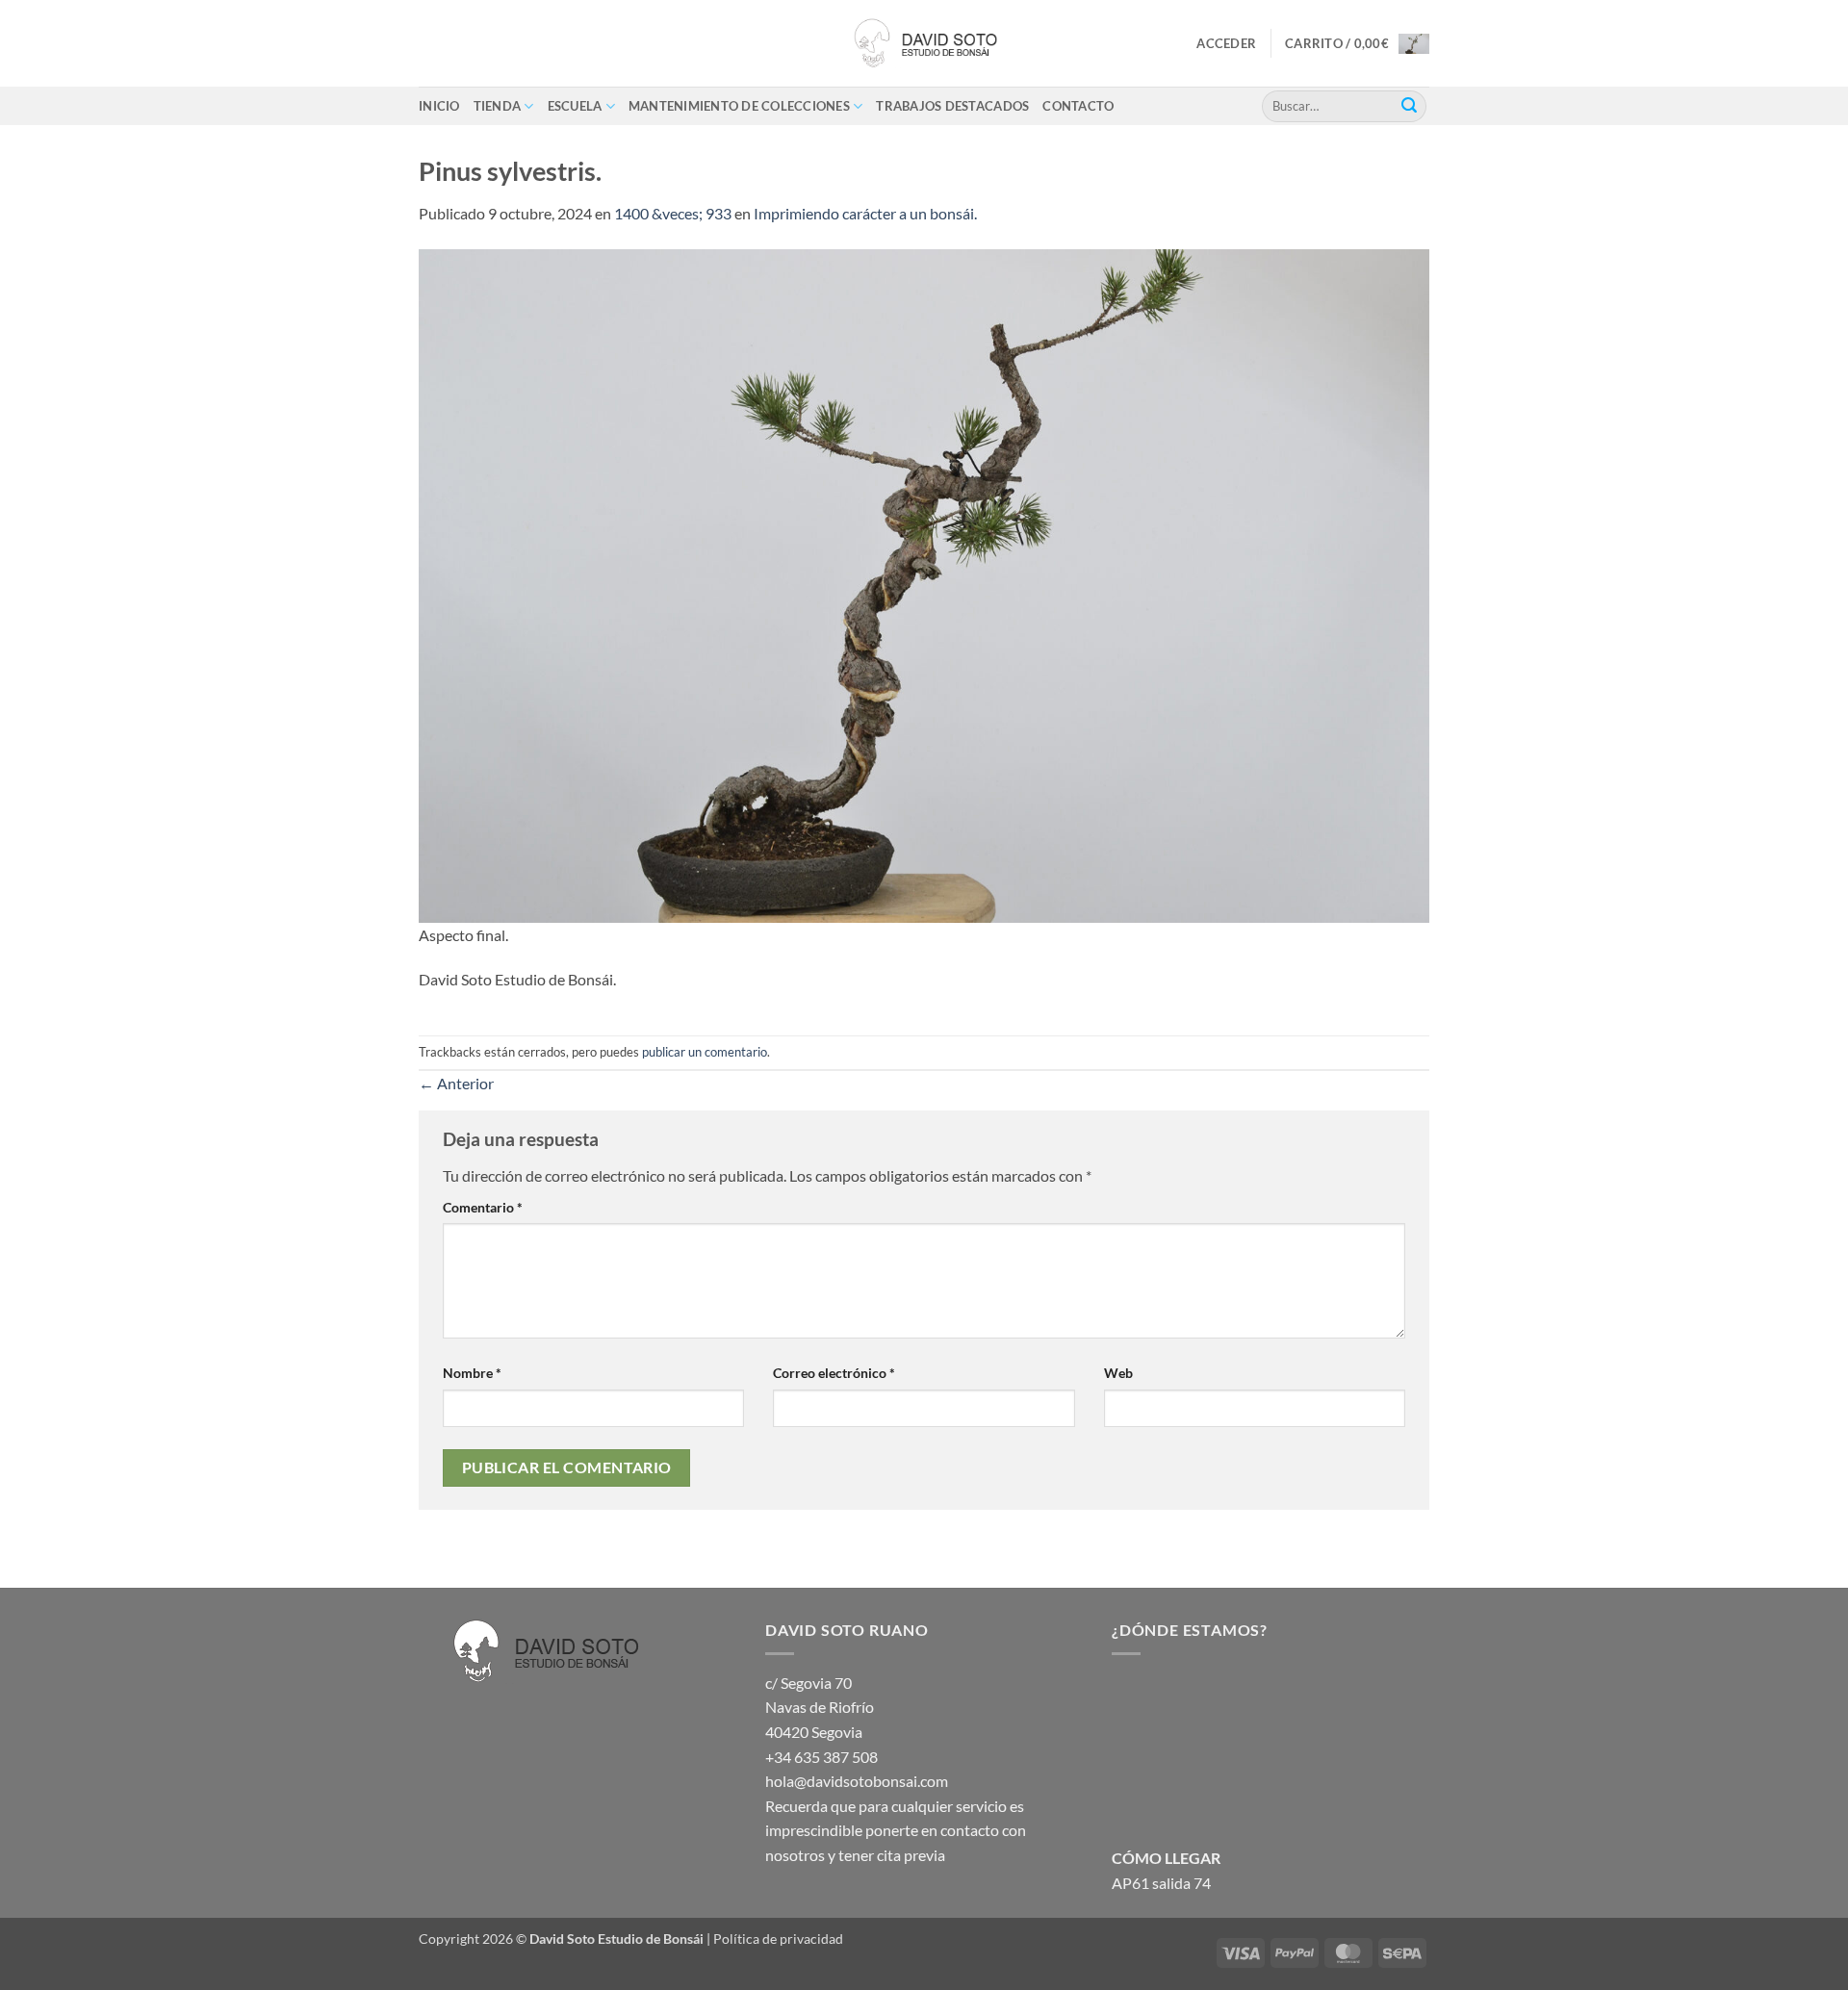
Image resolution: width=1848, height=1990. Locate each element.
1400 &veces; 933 (673, 213)
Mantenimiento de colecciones (739, 106)
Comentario (483, 1207)
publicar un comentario (705, 1052)
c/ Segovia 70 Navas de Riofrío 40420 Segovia (820, 1707)
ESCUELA (575, 106)
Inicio (439, 106)
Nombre (472, 1373)
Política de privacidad (778, 1939)
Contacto (1078, 106)
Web (1118, 1373)
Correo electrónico (834, 1373)
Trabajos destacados (952, 106)
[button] (1226, 43)
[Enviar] (1409, 106)
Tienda (498, 106)
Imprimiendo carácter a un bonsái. (865, 213)
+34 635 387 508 (821, 1757)
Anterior (456, 1083)
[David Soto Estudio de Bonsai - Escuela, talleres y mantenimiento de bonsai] (924, 43)
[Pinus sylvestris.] (924, 584)
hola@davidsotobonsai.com (857, 1781)
